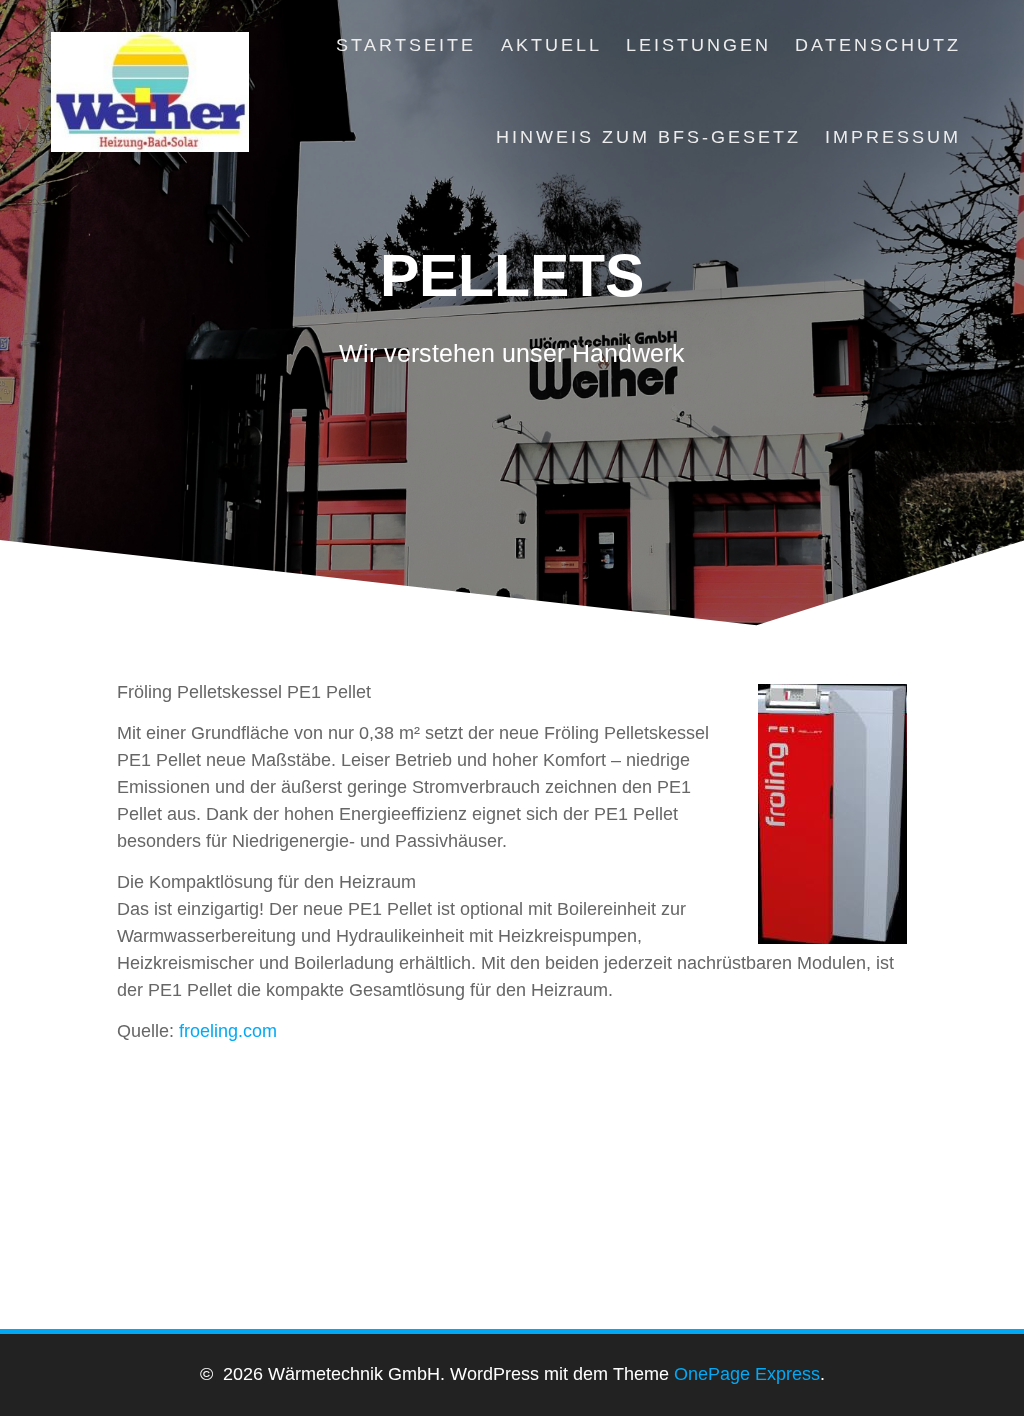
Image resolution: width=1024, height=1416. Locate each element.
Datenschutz (878, 45)
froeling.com (228, 1031)
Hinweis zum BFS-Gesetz (648, 137)
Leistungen (698, 45)
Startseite (406, 45)
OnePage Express (747, 1374)
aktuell (551, 45)
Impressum (893, 137)
